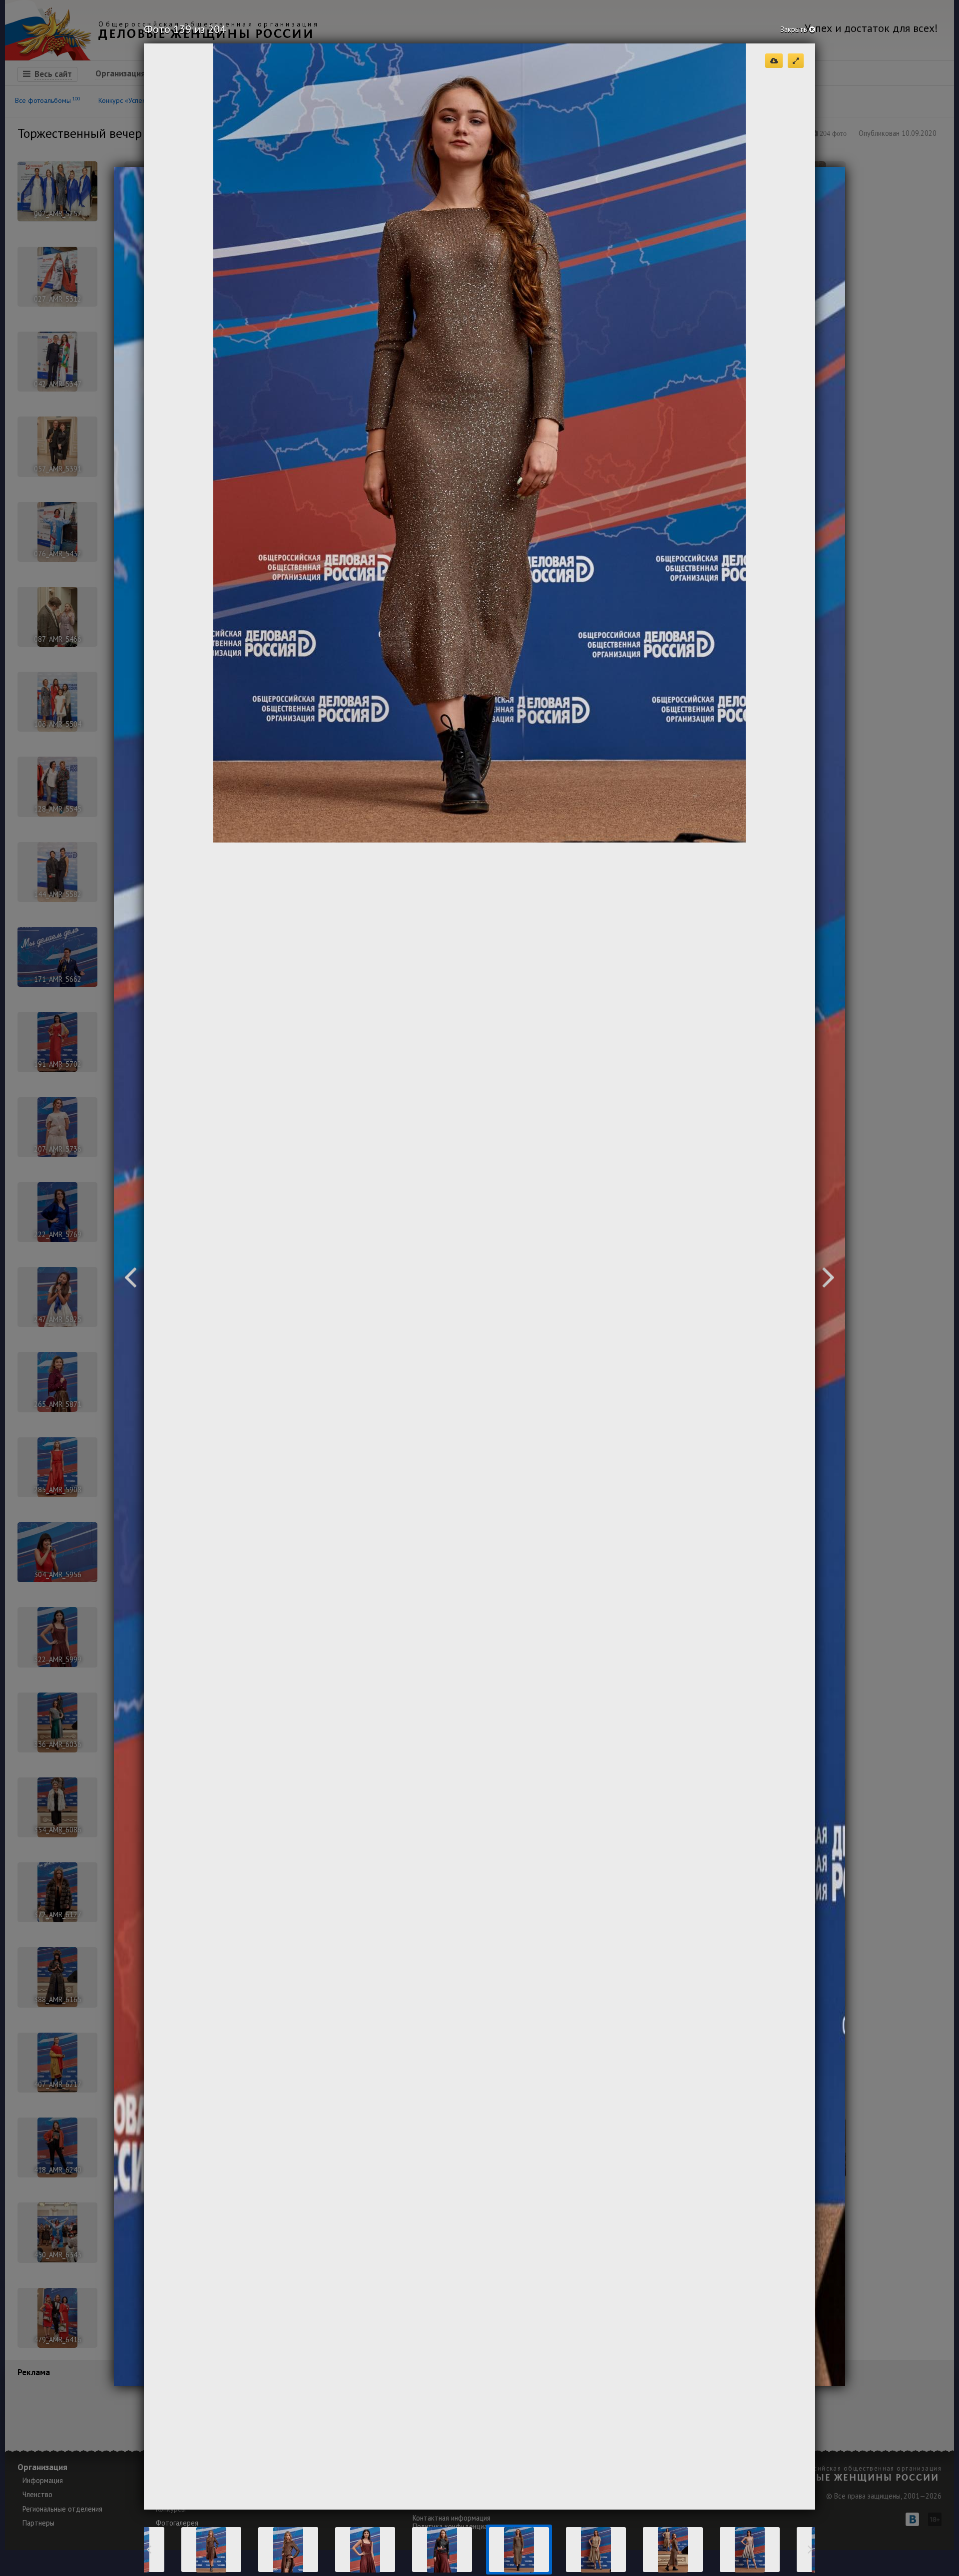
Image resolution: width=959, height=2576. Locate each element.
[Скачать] (774, 61)
